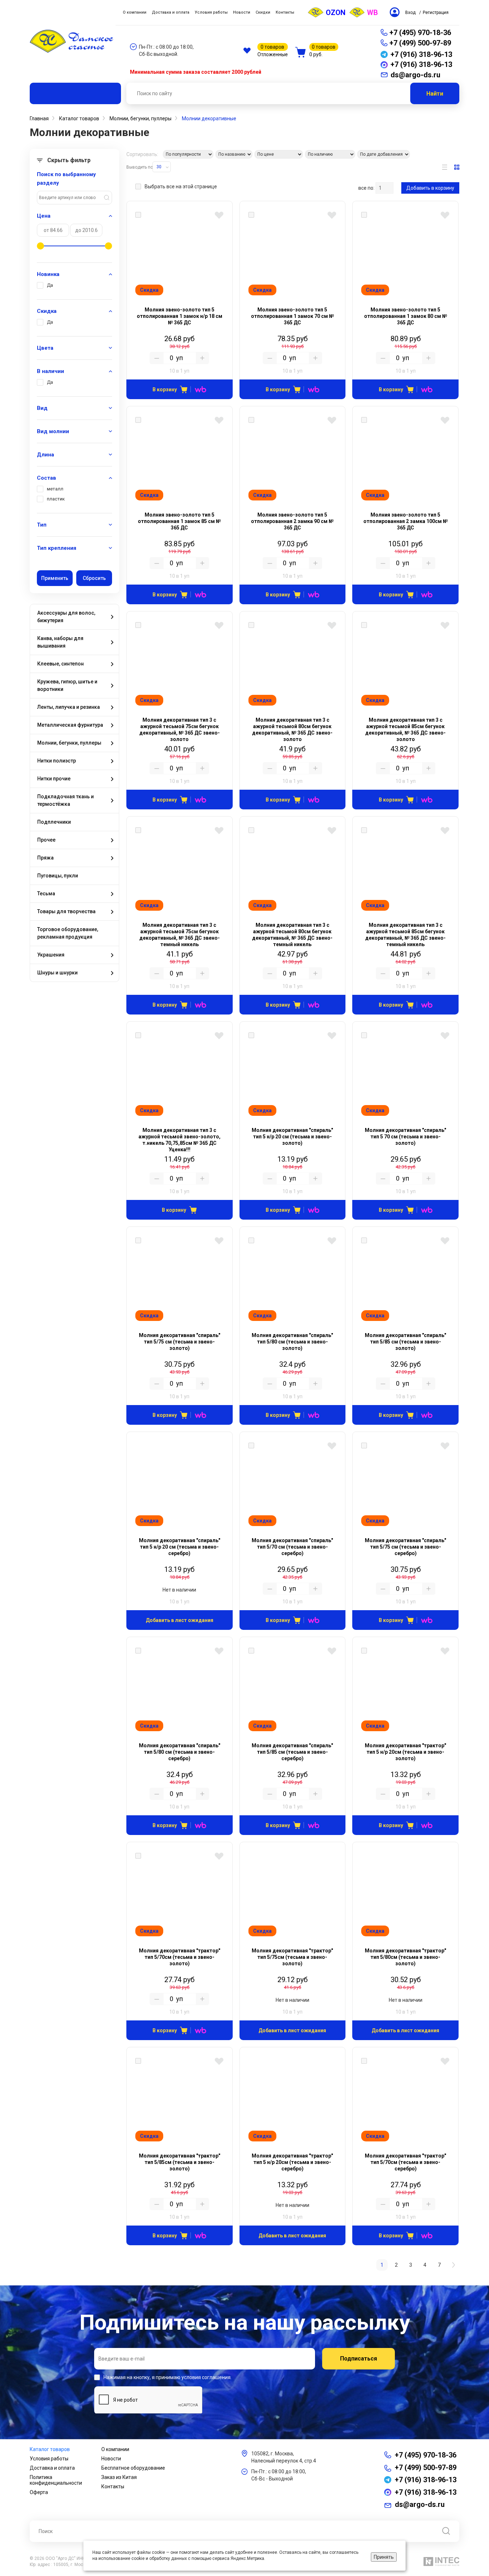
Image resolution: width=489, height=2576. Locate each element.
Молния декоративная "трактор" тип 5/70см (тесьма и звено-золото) (180, 1957)
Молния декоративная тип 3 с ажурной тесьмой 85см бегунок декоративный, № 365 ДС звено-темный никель (405, 935)
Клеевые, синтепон (60, 664)
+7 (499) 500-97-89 (420, 43)
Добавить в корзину (430, 188)
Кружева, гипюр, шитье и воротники (67, 685)
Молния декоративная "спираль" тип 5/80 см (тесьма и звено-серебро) (180, 1752)
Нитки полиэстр (57, 761)
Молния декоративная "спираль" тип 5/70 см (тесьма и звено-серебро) (292, 1547)
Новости (111, 2459)
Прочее (46, 840)
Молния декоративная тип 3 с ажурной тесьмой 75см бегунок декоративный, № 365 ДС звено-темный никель (180, 935)
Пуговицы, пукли (58, 876)
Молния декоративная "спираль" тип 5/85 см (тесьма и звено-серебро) (292, 1752)
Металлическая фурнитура (70, 725)
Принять (384, 2557)
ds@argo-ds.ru (420, 2504)
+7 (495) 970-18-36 (420, 33)
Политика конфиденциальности (56, 2480)
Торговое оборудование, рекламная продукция (68, 933)
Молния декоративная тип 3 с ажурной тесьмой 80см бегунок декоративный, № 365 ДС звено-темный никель (292, 935)
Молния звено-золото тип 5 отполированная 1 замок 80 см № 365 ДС (406, 316)
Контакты (113, 2487)
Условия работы (49, 2459)
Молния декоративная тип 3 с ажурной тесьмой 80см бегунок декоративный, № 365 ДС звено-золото (292, 730)
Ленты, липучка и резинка (69, 707)
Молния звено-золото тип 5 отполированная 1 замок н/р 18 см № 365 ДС (180, 316)
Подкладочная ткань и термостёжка (66, 800)
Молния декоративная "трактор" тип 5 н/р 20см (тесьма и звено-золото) (405, 1752)
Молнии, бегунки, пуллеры (69, 743)
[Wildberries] (198, 389)
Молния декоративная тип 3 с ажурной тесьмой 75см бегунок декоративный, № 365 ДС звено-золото (180, 730)
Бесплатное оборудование (133, 2468)
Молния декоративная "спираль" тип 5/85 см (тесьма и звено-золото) (405, 1342)
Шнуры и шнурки (57, 973)
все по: (366, 188)
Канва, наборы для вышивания (60, 642)
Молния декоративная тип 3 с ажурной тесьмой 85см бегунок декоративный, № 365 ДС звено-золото (405, 730)
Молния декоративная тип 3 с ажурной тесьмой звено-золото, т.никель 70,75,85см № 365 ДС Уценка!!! (180, 1140)
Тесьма (46, 894)
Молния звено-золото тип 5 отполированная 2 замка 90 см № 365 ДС (292, 521)
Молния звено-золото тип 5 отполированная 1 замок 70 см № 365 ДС (292, 316)
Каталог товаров (50, 2449)
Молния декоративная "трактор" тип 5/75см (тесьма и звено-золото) (292, 1957)
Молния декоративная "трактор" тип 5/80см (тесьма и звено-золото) (405, 1957)
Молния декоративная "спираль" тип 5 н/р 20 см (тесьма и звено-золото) (292, 1137)
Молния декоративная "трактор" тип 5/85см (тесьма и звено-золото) (180, 2162)
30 (159, 167)
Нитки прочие (54, 779)
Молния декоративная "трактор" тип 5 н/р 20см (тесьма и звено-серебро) (292, 2162)
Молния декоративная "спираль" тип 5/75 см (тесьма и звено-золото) (180, 1342)
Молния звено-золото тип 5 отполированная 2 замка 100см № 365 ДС (406, 521)
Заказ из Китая (119, 2477)
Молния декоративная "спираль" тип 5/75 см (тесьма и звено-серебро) (405, 1547)
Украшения (51, 955)
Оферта (39, 2492)
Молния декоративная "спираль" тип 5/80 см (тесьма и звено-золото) (292, 1342)
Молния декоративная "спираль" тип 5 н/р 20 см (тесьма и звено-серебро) (180, 1547)
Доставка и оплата (52, 2468)
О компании (115, 2449)
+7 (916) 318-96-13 (426, 2480)
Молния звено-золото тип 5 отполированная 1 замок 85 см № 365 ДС (179, 521)
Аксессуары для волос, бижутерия (66, 617)
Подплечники (54, 822)
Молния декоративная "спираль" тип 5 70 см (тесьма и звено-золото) (405, 1137)
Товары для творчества (66, 911)
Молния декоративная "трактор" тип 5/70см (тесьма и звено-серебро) (405, 2162)
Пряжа (45, 858)
